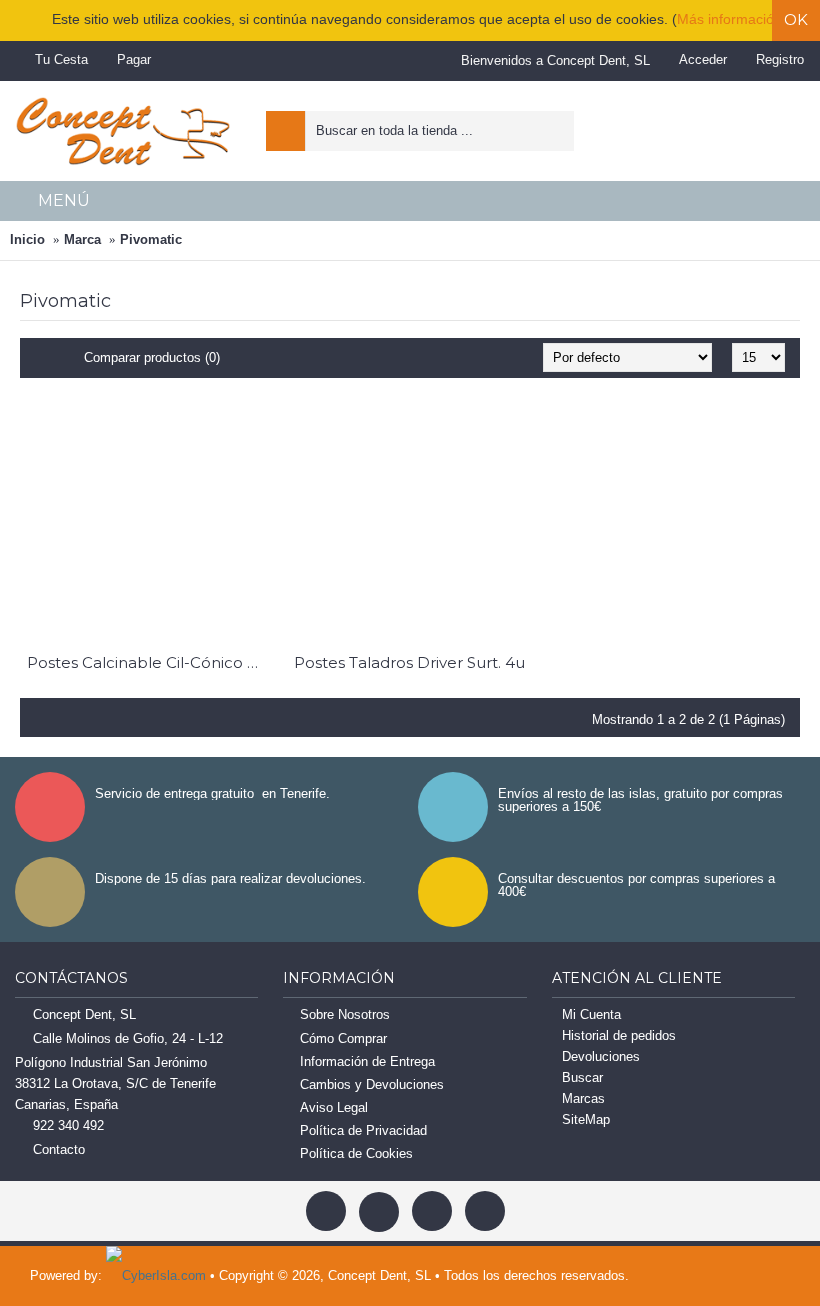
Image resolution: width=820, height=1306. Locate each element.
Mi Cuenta (591, 1014)
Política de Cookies (356, 1153)
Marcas (583, 1098)
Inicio (27, 239)
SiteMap (586, 1119)
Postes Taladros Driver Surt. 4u (409, 662)
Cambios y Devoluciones (372, 1084)
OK (796, 19)
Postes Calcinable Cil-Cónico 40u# (147, 662)
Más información (729, 19)
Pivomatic (151, 239)
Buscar (582, 1077)
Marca (82, 239)
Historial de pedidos (619, 1035)
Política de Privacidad (363, 1130)
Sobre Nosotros (345, 1014)
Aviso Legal (334, 1107)
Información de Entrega (367, 1061)
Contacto (59, 1150)
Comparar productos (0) (152, 357)
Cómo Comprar (343, 1038)
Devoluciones (601, 1056)
